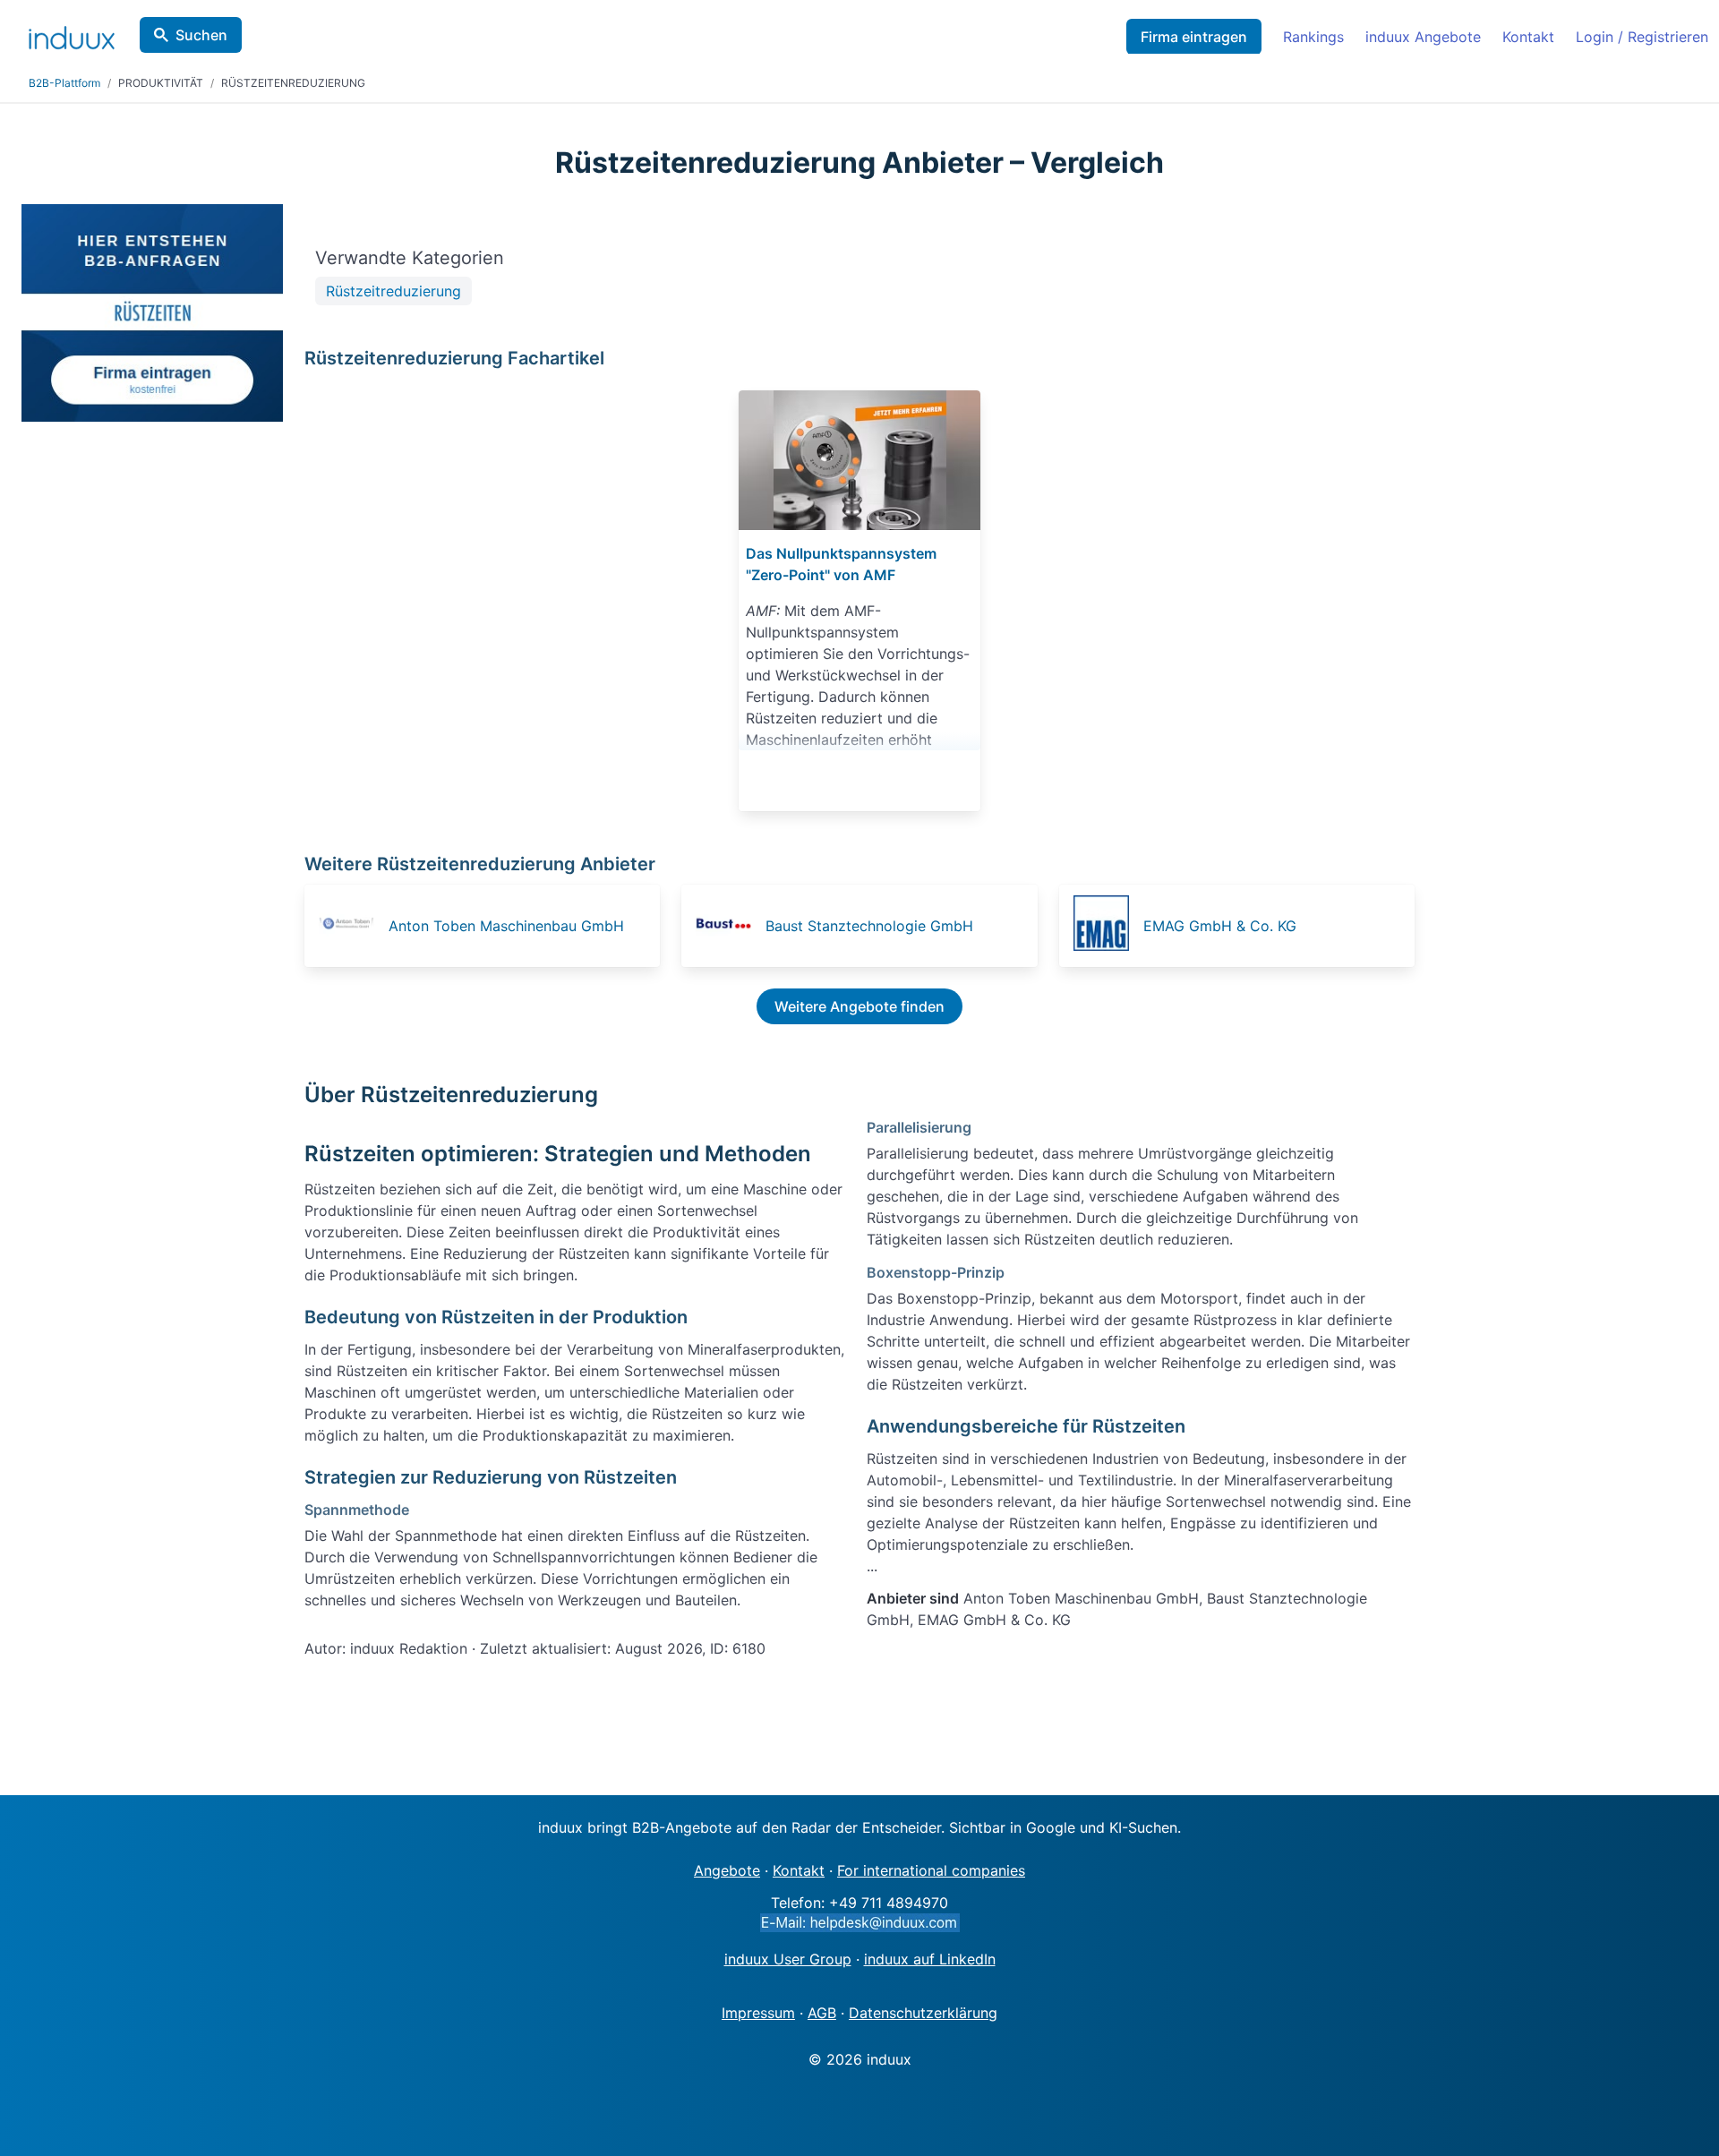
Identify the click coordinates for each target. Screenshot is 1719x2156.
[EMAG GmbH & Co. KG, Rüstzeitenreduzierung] (1107, 926)
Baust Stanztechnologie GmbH (869, 926)
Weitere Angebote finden (859, 1006)
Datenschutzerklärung (923, 2013)
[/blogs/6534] (859, 460)
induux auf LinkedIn (930, 1959)
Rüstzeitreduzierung (393, 291)
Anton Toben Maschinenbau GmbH (506, 926)
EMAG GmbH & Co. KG (1220, 926)
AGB (822, 2013)
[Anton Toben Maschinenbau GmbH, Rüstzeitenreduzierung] (352, 926)
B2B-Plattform (64, 83)
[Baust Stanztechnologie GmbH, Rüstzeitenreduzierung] (729, 926)
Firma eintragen (1194, 37)
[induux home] (72, 34)
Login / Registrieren (1642, 37)
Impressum (758, 2013)
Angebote (727, 1870)
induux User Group (788, 1959)
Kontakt (1528, 37)
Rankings (1313, 37)
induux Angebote (1423, 37)
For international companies (931, 1870)
